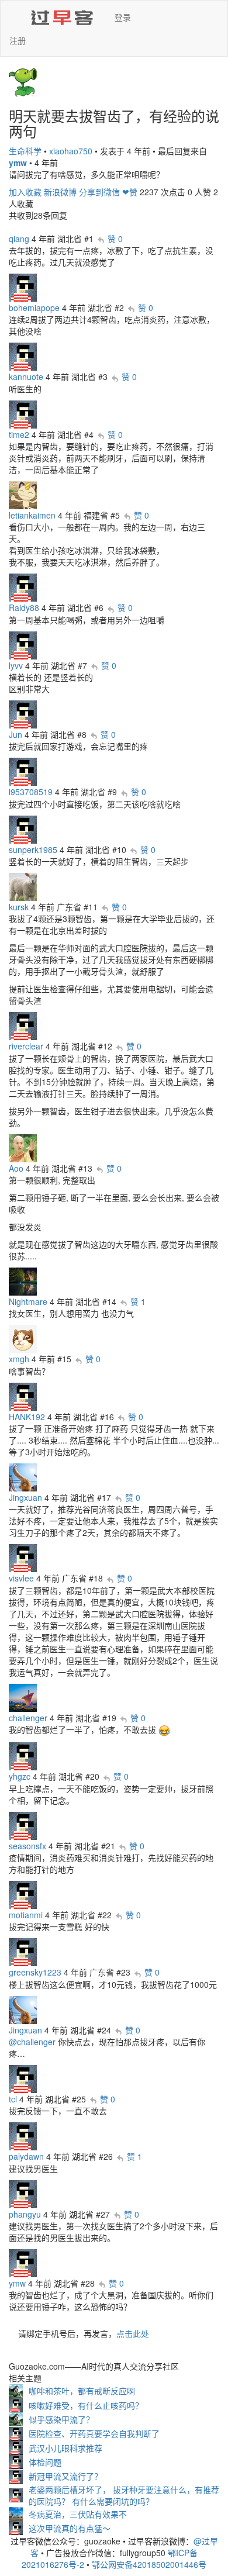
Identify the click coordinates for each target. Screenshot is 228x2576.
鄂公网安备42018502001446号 (149, 2564)
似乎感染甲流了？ (61, 2419)
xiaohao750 (71, 151)
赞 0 (115, 239)
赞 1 (138, 1301)
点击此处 (133, 2333)
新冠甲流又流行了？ (65, 2476)
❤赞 (130, 192)
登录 (123, 17)
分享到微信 (99, 192)
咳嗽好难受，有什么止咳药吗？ (86, 2405)
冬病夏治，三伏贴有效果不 (78, 2514)
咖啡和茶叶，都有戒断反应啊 (82, 2391)
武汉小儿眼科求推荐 (65, 2448)
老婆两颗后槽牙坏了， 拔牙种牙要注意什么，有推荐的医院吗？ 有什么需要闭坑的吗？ (124, 2495)
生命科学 (25, 151)
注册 (18, 40)
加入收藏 (25, 192)
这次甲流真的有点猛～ (70, 2528)
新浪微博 (60, 192)
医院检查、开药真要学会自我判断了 (94, 2433)
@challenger (32, 2042)
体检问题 (45, 2462)
